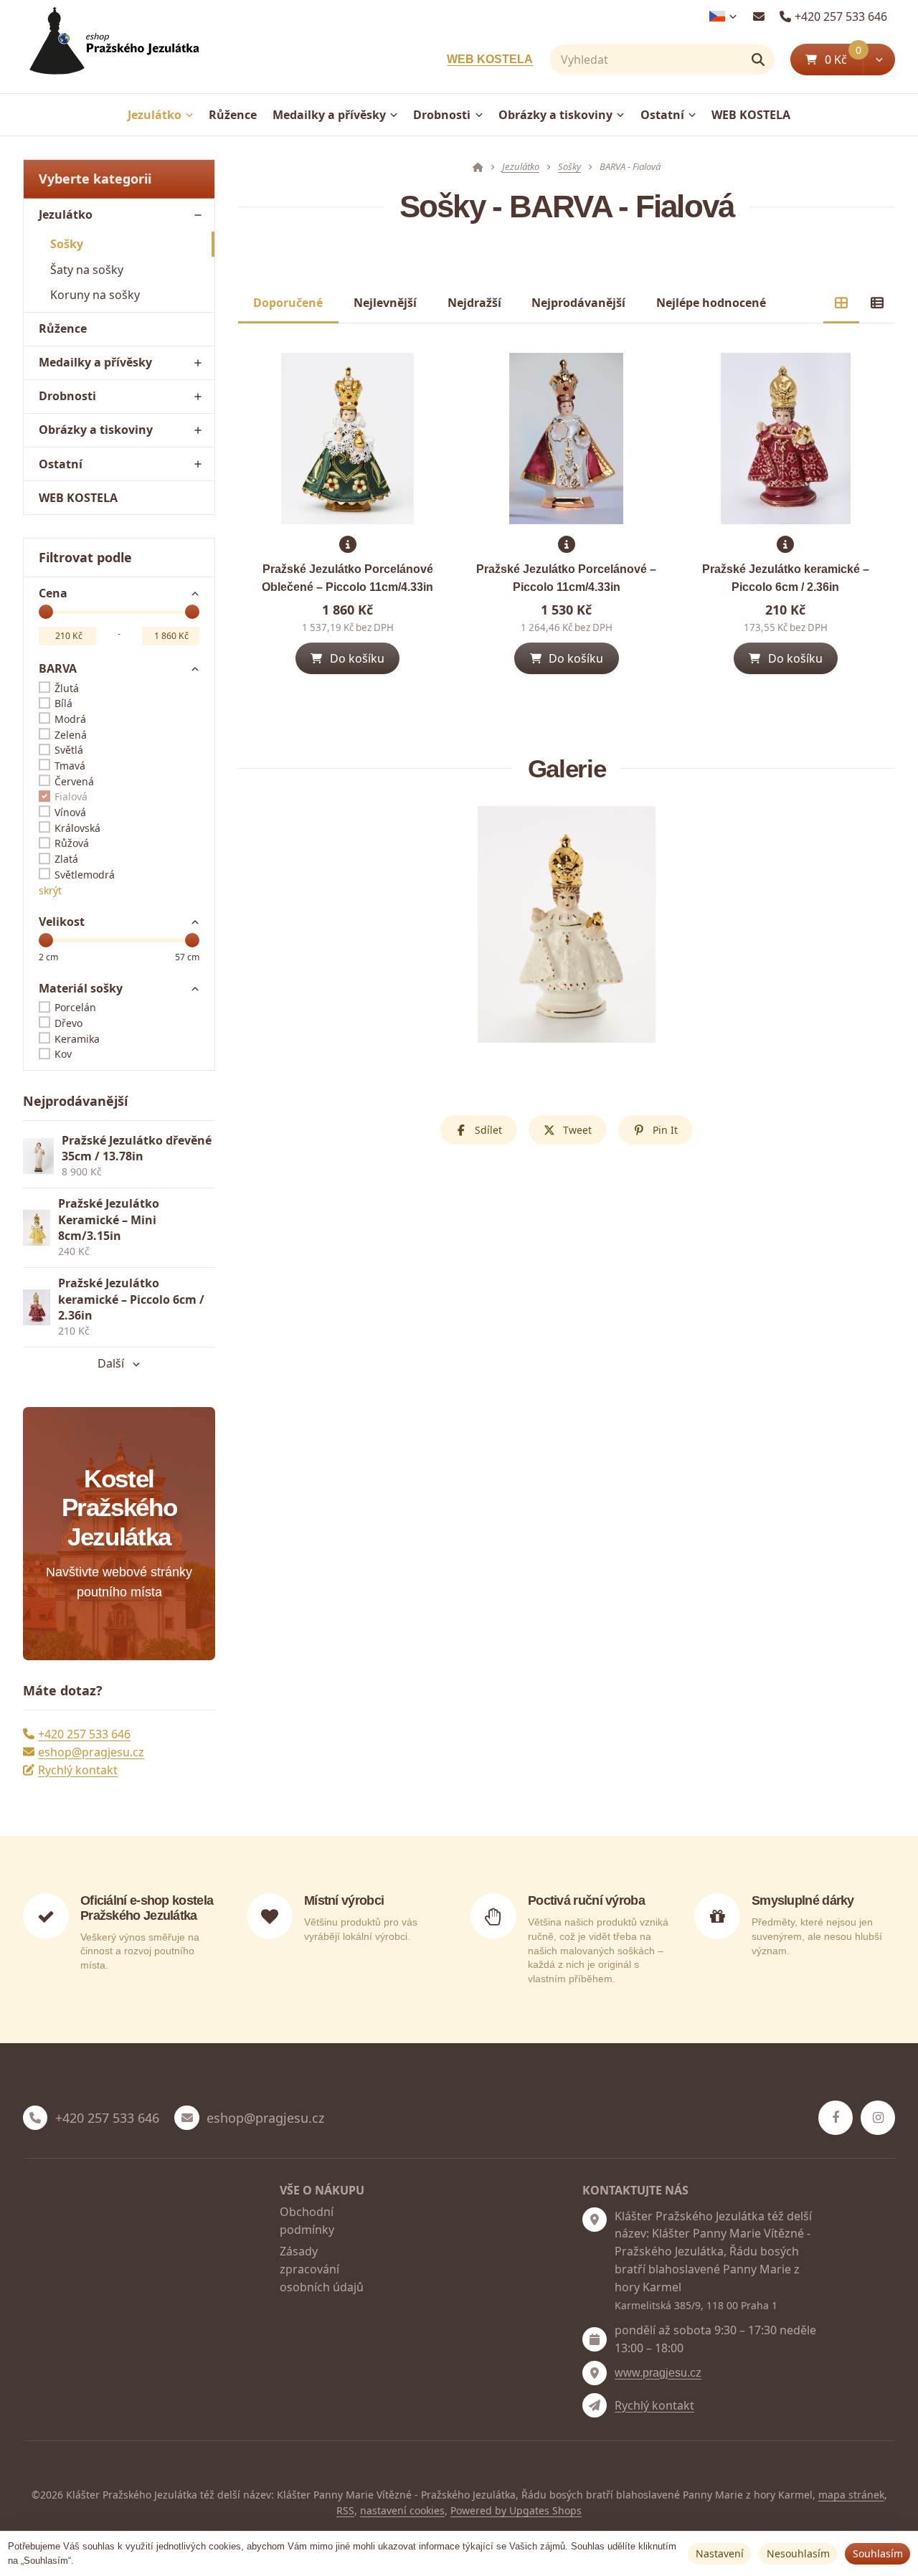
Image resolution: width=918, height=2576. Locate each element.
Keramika (77, 1039)
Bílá (63, 703)
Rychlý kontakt (78, 1770)
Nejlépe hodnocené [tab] (711, 303)
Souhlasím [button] (878, 2553)
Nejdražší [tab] (474, 303)
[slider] (46, 612)
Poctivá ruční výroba (586, 1900)
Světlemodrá (85, 875)
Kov (63, 1054)
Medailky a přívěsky (329, 115)
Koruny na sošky (95, 295)
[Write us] (595, 2405)
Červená (74, 781)
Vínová (70, 812)
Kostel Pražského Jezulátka (119, 1508)
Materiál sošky (81, 988)
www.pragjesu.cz (658, 2373)
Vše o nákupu (322, 2190)
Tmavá (70, 766)
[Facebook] (836, 2118)
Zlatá (66, 859)
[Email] (758, 16)
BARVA (58, 668)
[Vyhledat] (758, 60)
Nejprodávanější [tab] (578, 303)
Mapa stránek (851, 2495)
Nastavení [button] (720, 2553)
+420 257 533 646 (84, 1734)
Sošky (67, 244)
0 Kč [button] (844, 59)
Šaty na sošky (87, 270)
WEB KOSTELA (490, 59)
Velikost (62, 922)
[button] (879, 60)
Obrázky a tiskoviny (555, 115)
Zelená (71, 735)
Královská (77, 828)
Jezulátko (155, 115)
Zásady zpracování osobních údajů (322, 2269)
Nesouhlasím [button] (798, 2553)
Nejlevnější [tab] (385, 303)
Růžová (72, 843)
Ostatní (662, 115)
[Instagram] (878, 2118)
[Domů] (111, 47)
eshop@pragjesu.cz (91, 1752)
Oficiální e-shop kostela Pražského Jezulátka (147, 1908)
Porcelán (75, 1007)
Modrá (70, 719)
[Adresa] (595, 2220)
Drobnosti (442, 115)
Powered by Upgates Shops (516, 2510)
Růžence (233, 115)
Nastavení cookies (402, 2510)
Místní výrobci (344, 1900)
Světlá (69, 750)
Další (111, 1363)
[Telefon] (35, 2118)
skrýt (50, 890)
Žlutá (67, 688)
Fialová (71, 796)
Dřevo (68, 1023)
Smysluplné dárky (803, 1900)
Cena (53, 593)
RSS (345, 2510)
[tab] (841, 303)
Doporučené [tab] (288, 303)
